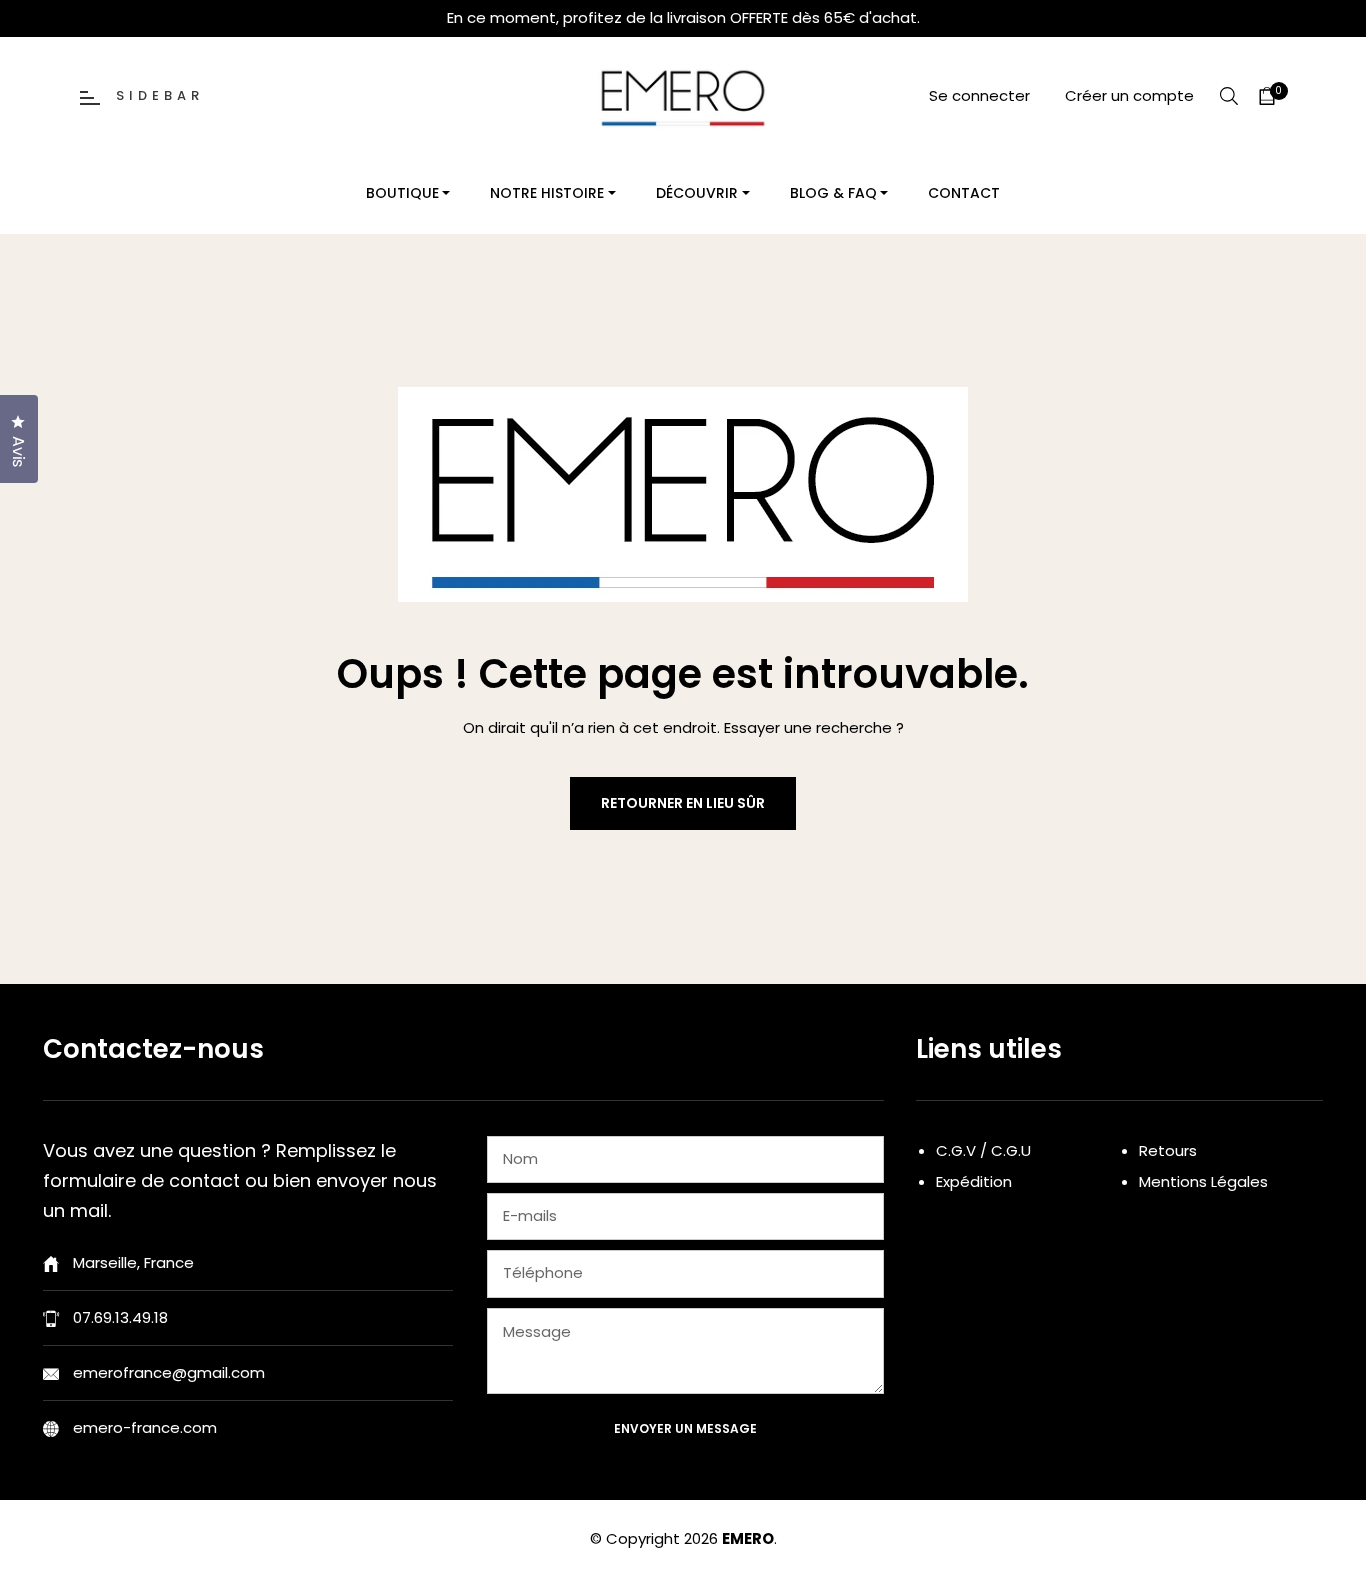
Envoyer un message (685, 1428)
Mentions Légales (1203, 1181)
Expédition (974, 1181)
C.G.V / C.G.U (983, 1150)
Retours (1168, 1150)
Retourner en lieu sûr (683, 803)
